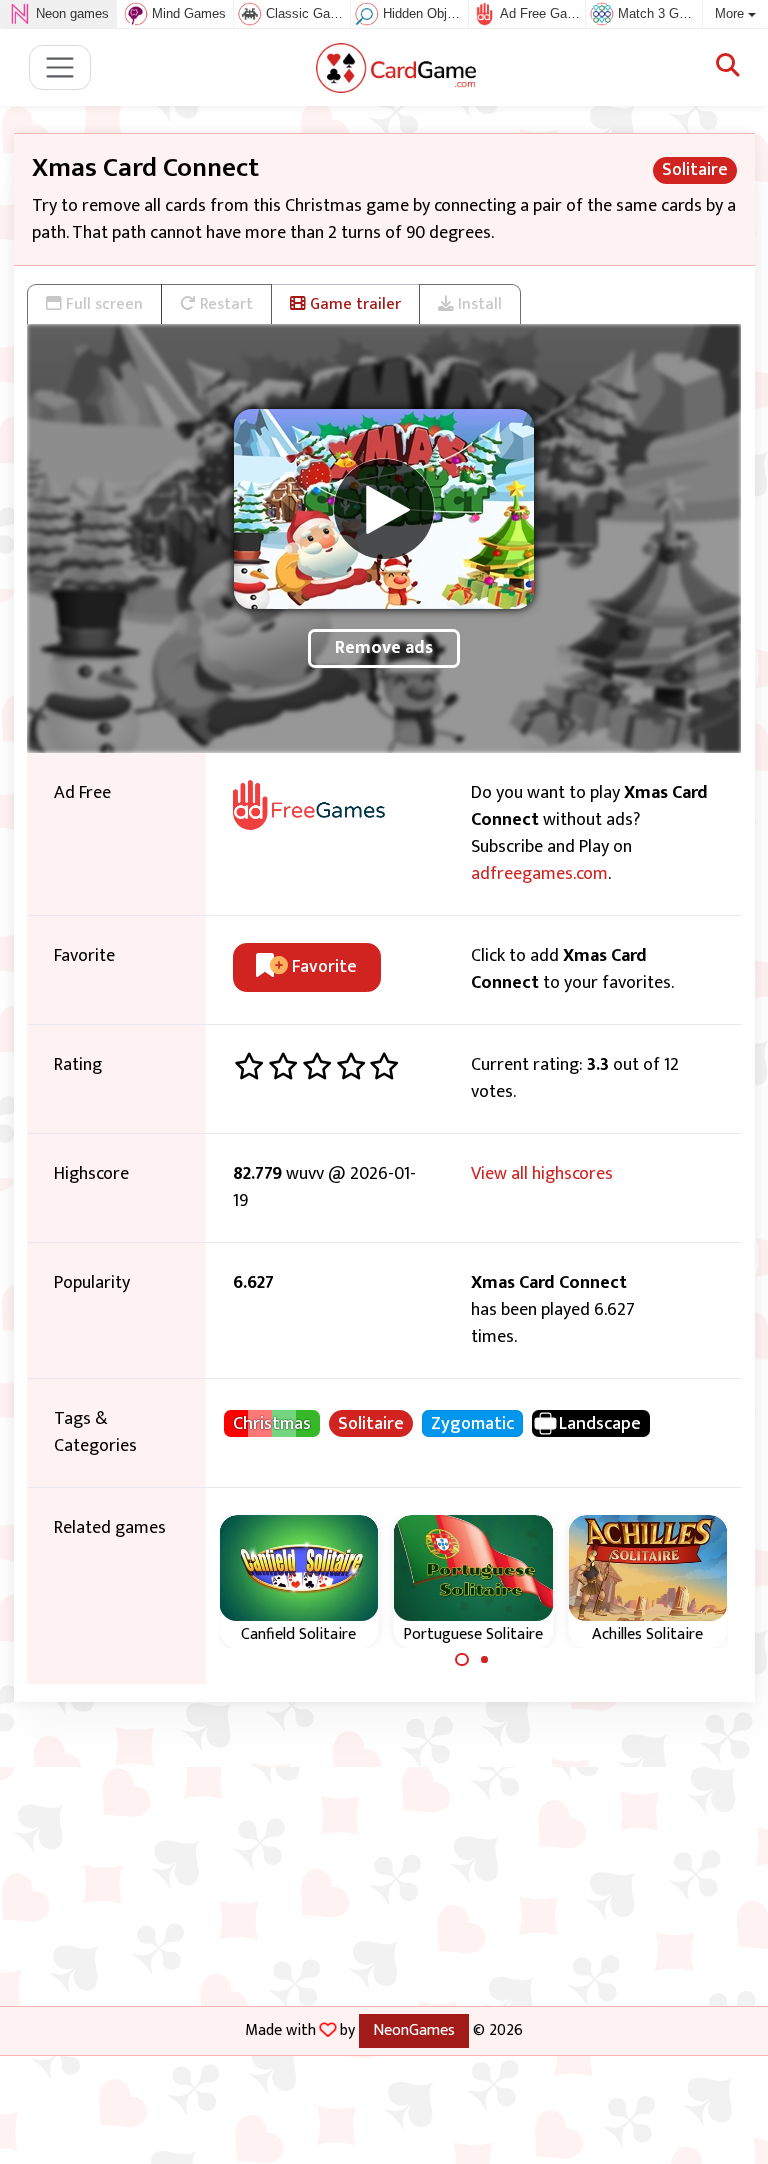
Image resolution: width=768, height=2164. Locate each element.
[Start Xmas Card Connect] (384, 509)
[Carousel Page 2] (485, 1660)
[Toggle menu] (60, 67)
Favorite (322, 967)
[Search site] (728, 67)
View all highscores (542, 1174)
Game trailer (353, 304)
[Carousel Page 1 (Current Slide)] (462, 1660)
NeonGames (414, 2030)
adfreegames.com (539, 874)
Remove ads (384, 648)
